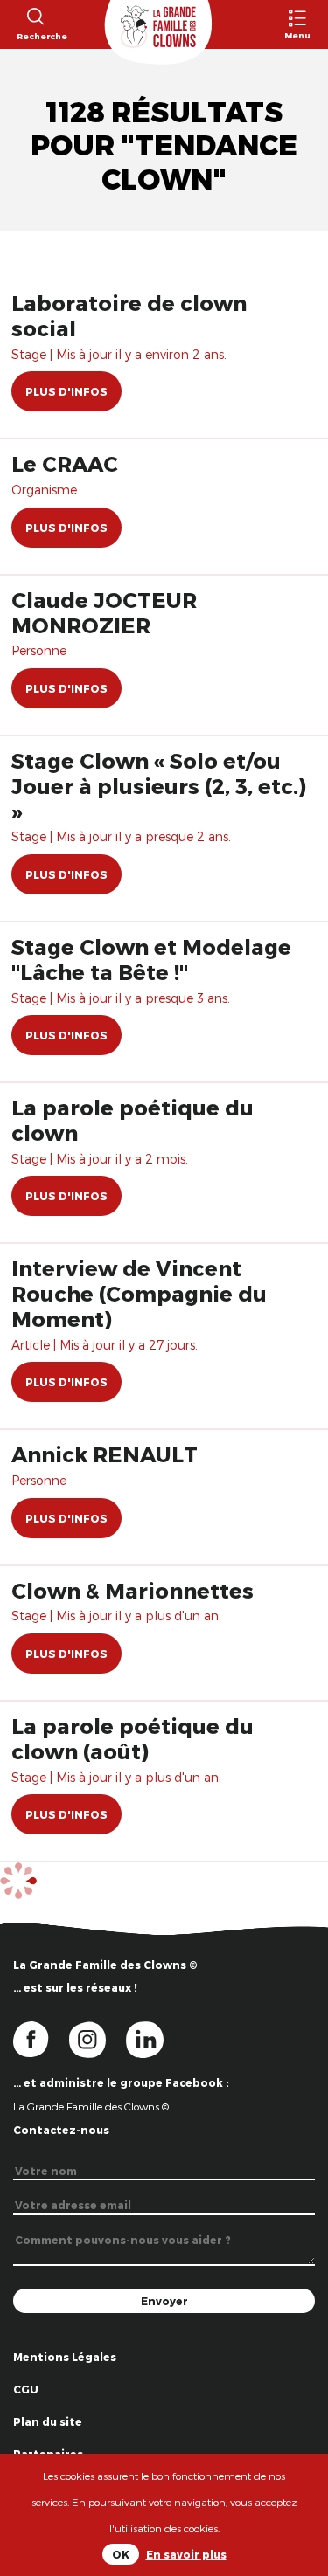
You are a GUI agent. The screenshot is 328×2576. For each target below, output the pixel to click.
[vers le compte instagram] (98, 2039)
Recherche (35, 36)
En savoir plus (186, 2554)
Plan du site (48, 2421)
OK (121, 2554)
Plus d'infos (66, 391)
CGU (26, 2389)
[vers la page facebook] (41, 2039)
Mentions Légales (65, 2357)
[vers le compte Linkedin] (154, 2039)
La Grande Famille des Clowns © (91, 2106)
